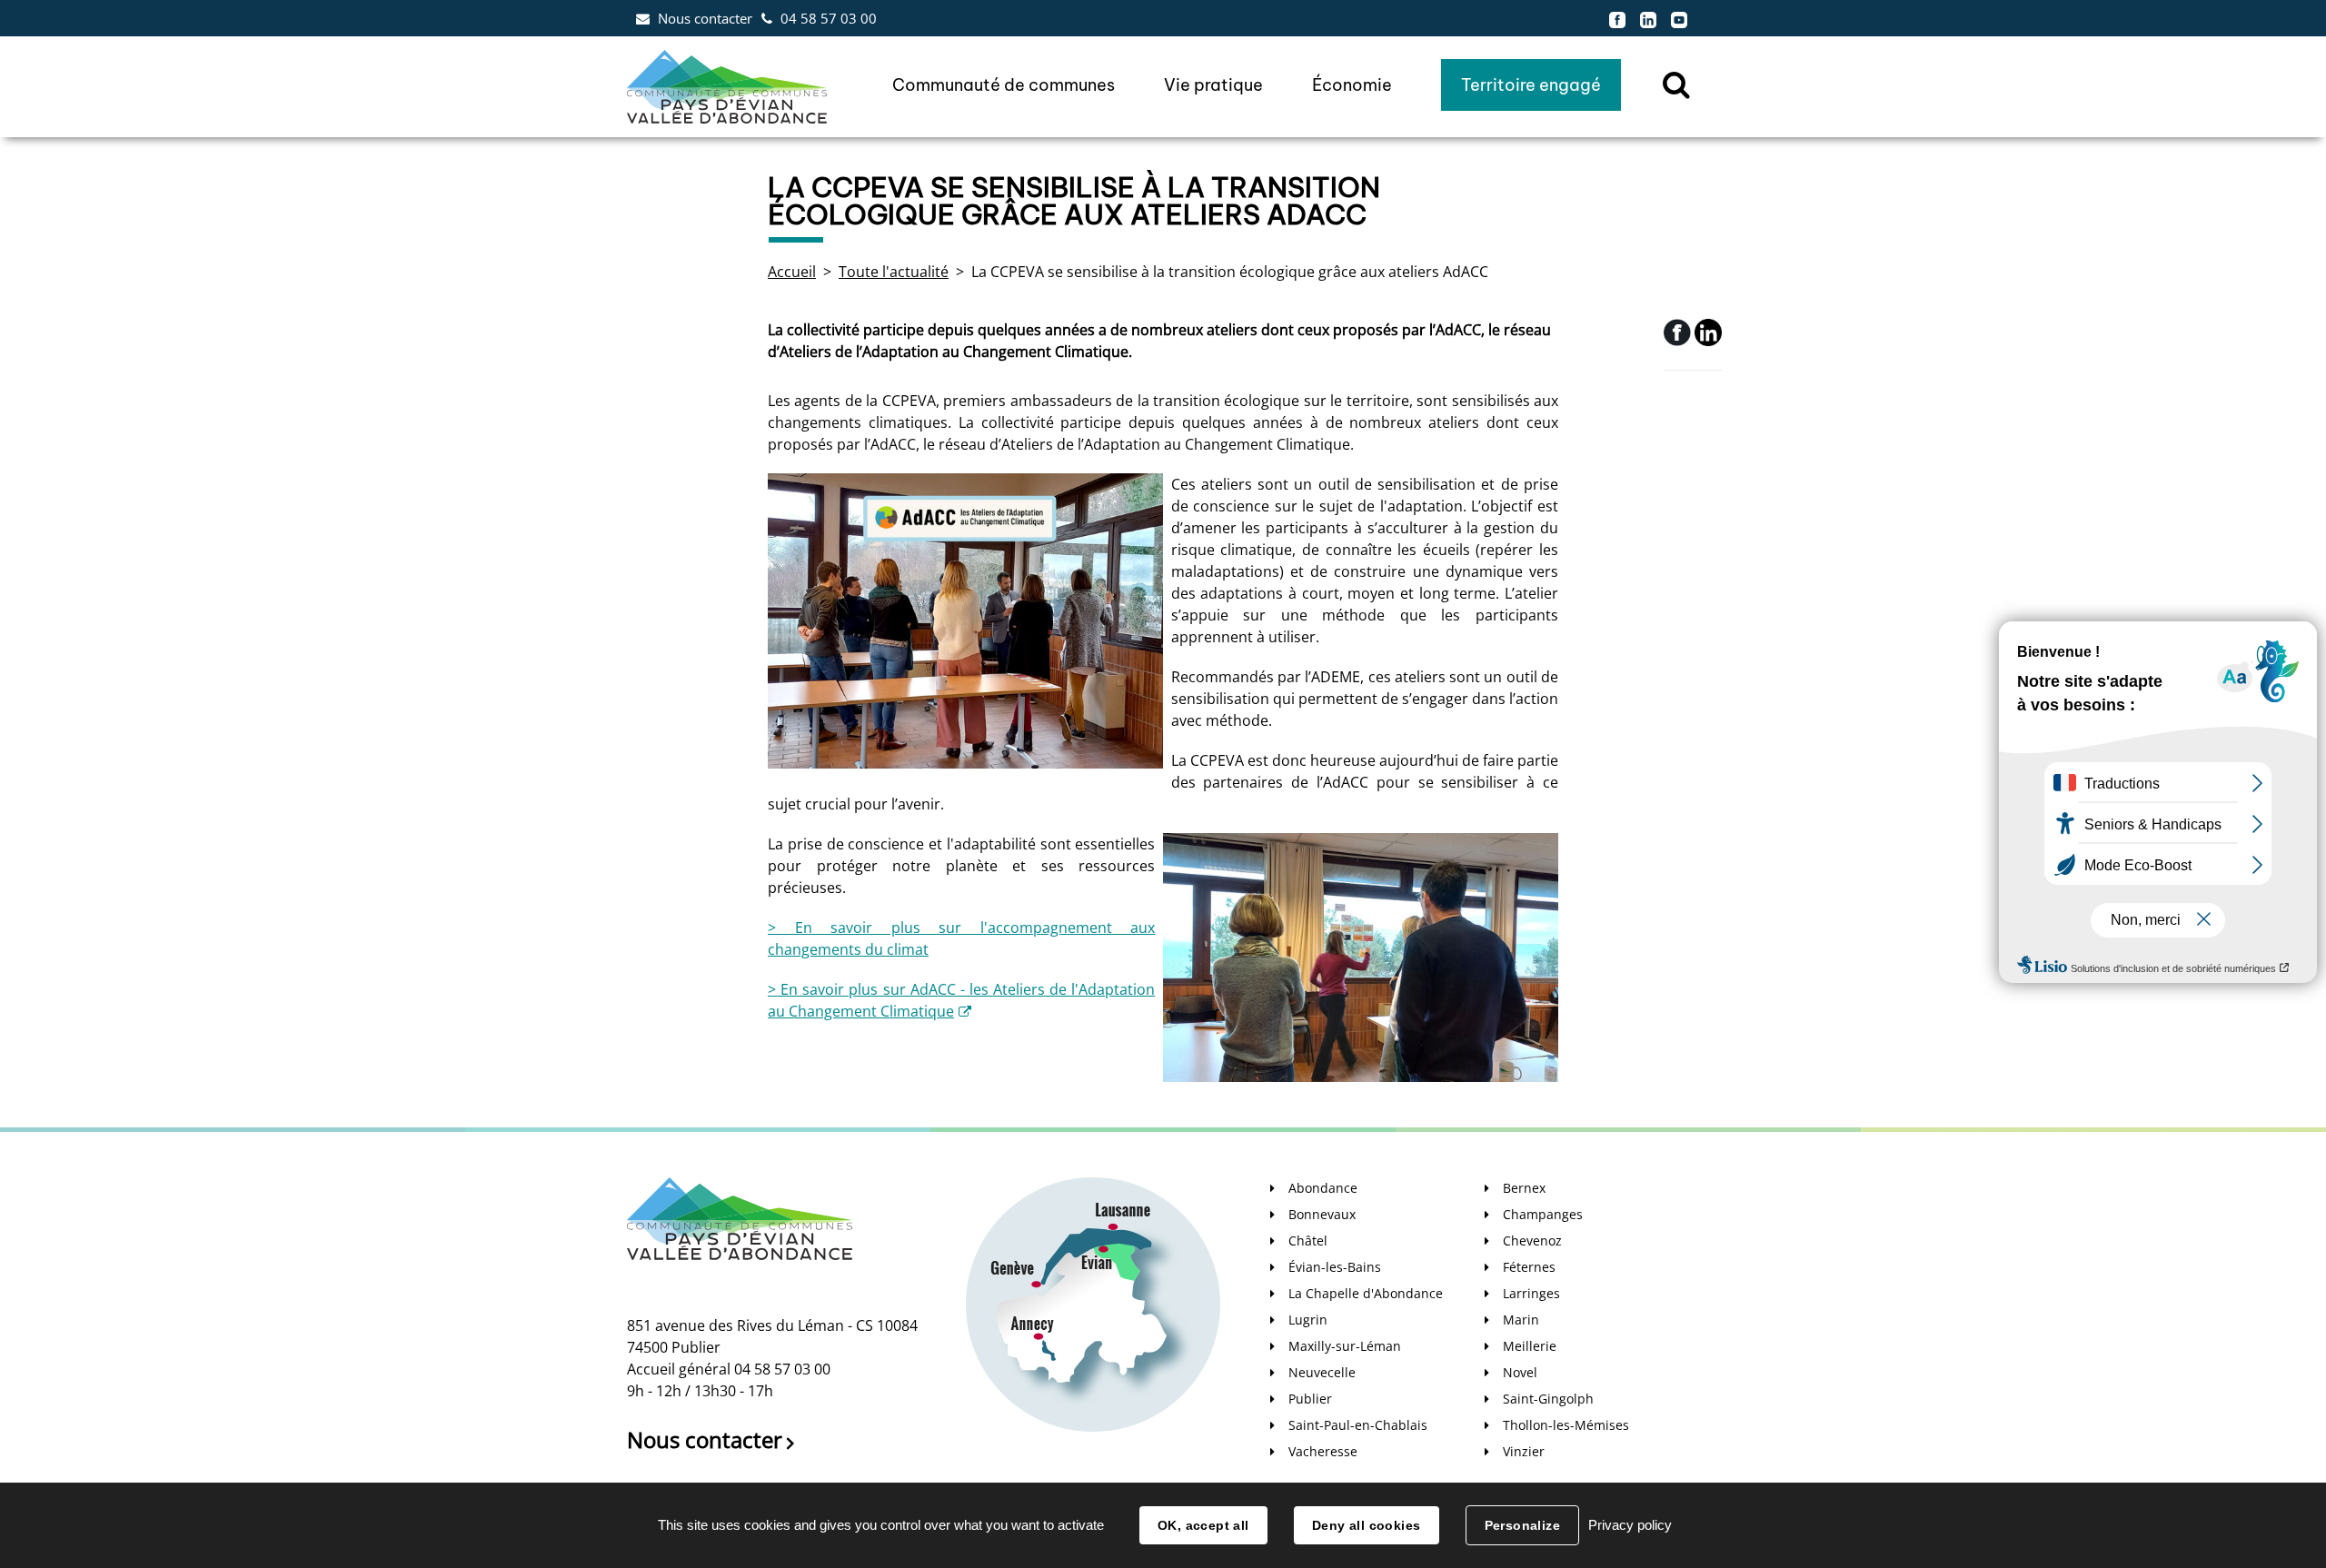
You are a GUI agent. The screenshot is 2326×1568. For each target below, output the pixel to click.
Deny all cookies (1367, 1525)
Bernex (1524, 1188)
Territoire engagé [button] (1531, 85)
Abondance (1323, 1188)
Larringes (1531, 1293)
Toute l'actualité (894, 272)
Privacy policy (1630, 1525)
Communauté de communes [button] (1004, 85)
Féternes (1529, 1267)
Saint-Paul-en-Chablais (1358, 1425)
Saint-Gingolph (1548, 1399)
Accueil (792, 272)
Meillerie (1530, 1346)
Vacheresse (1323, 1451)
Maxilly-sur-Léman (1345, 1346)
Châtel (1308, 1241)
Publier (1310, 1399)
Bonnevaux (1322, 1214)
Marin (1521, 1320)
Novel (1520, 1372)
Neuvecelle (1322, 1372)
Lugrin (1308, 1320)
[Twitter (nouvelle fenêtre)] (1708, 341)
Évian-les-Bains (1335, 1267)
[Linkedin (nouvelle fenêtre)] (1648, 18)
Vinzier (1524, 1451)
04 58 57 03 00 (829, 18)
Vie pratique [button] (1213, 85)
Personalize (1523, 1525)
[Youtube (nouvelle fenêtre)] (1679, 18)
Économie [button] (1352, 85)
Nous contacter (705, 18)
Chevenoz (1532, 1241)
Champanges (1543, 1214)
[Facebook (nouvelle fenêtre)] (1617, 18)
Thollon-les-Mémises (1566, 1425)
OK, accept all (1203, 1525)
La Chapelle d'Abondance (1366, 1293)
